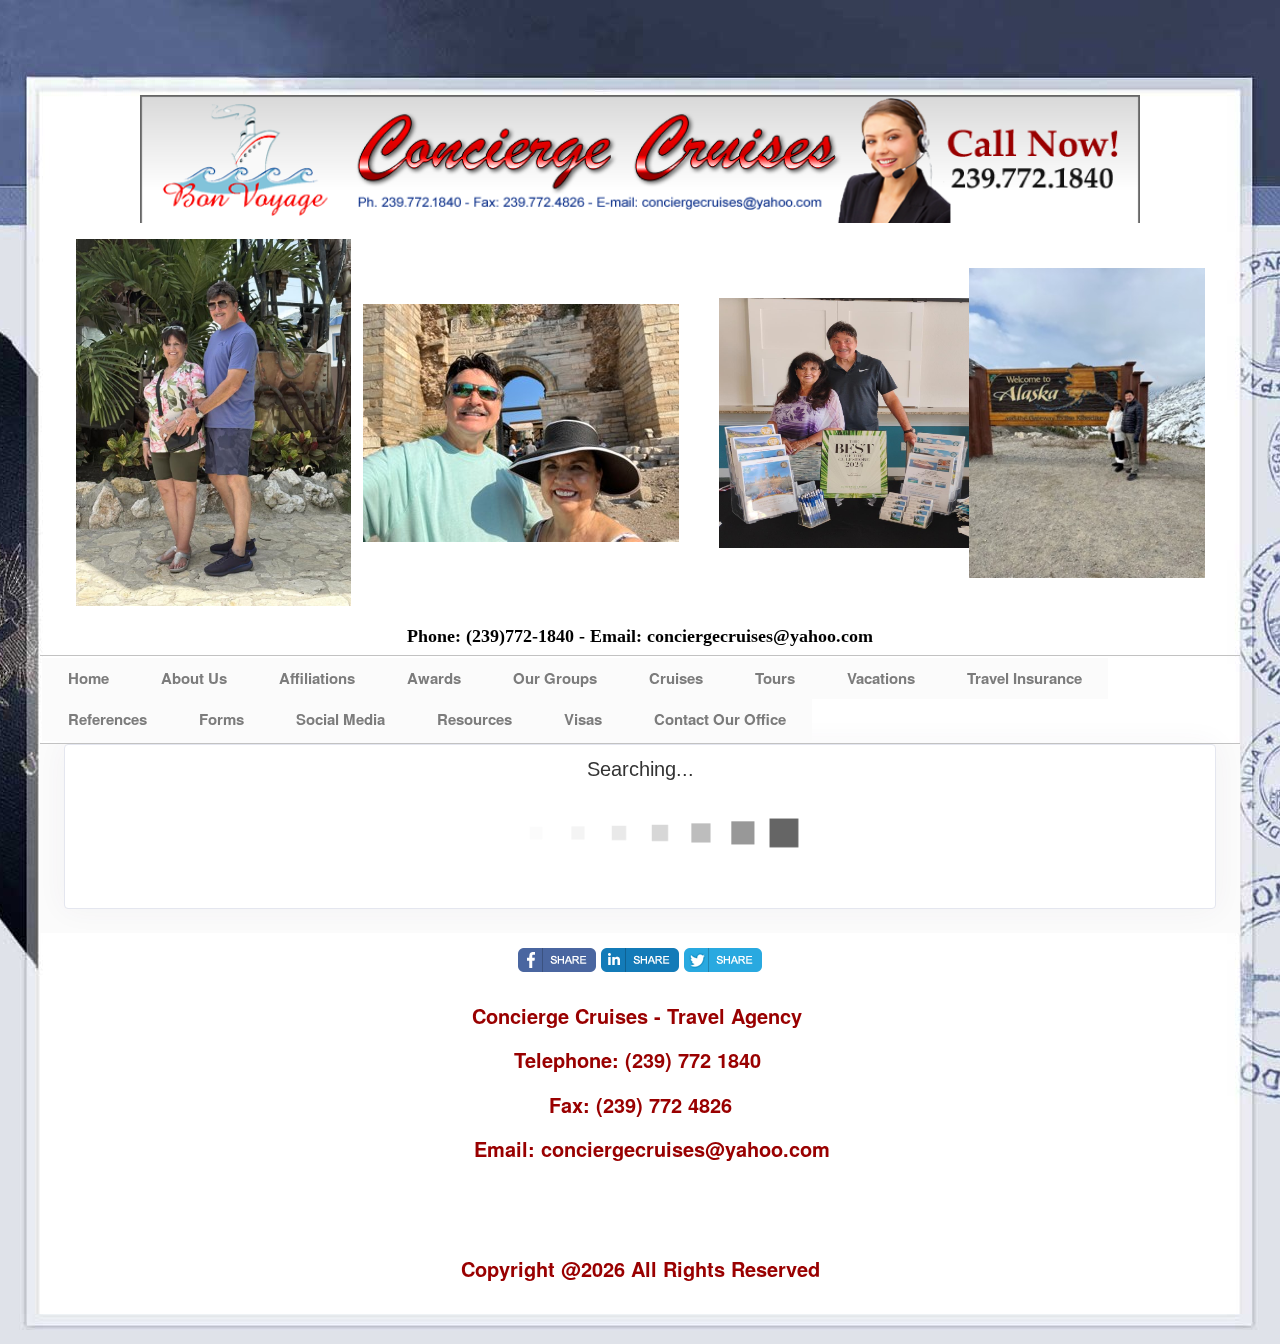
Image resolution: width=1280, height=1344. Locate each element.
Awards (434, 678)
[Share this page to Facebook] (557, 960)
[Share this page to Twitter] (723, 960)
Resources (474, 719)
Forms (221, 719)
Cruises (676, 678)
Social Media (340, 719)
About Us (194, 678)
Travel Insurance (1024, 678)
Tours (775, 678)
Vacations (881, 678)
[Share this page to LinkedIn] (640, 960)
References (107, 719)
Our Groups (555, 678)
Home (88, 678)
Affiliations (317, 678)
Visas (583, 719)
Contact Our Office (720, 719)
